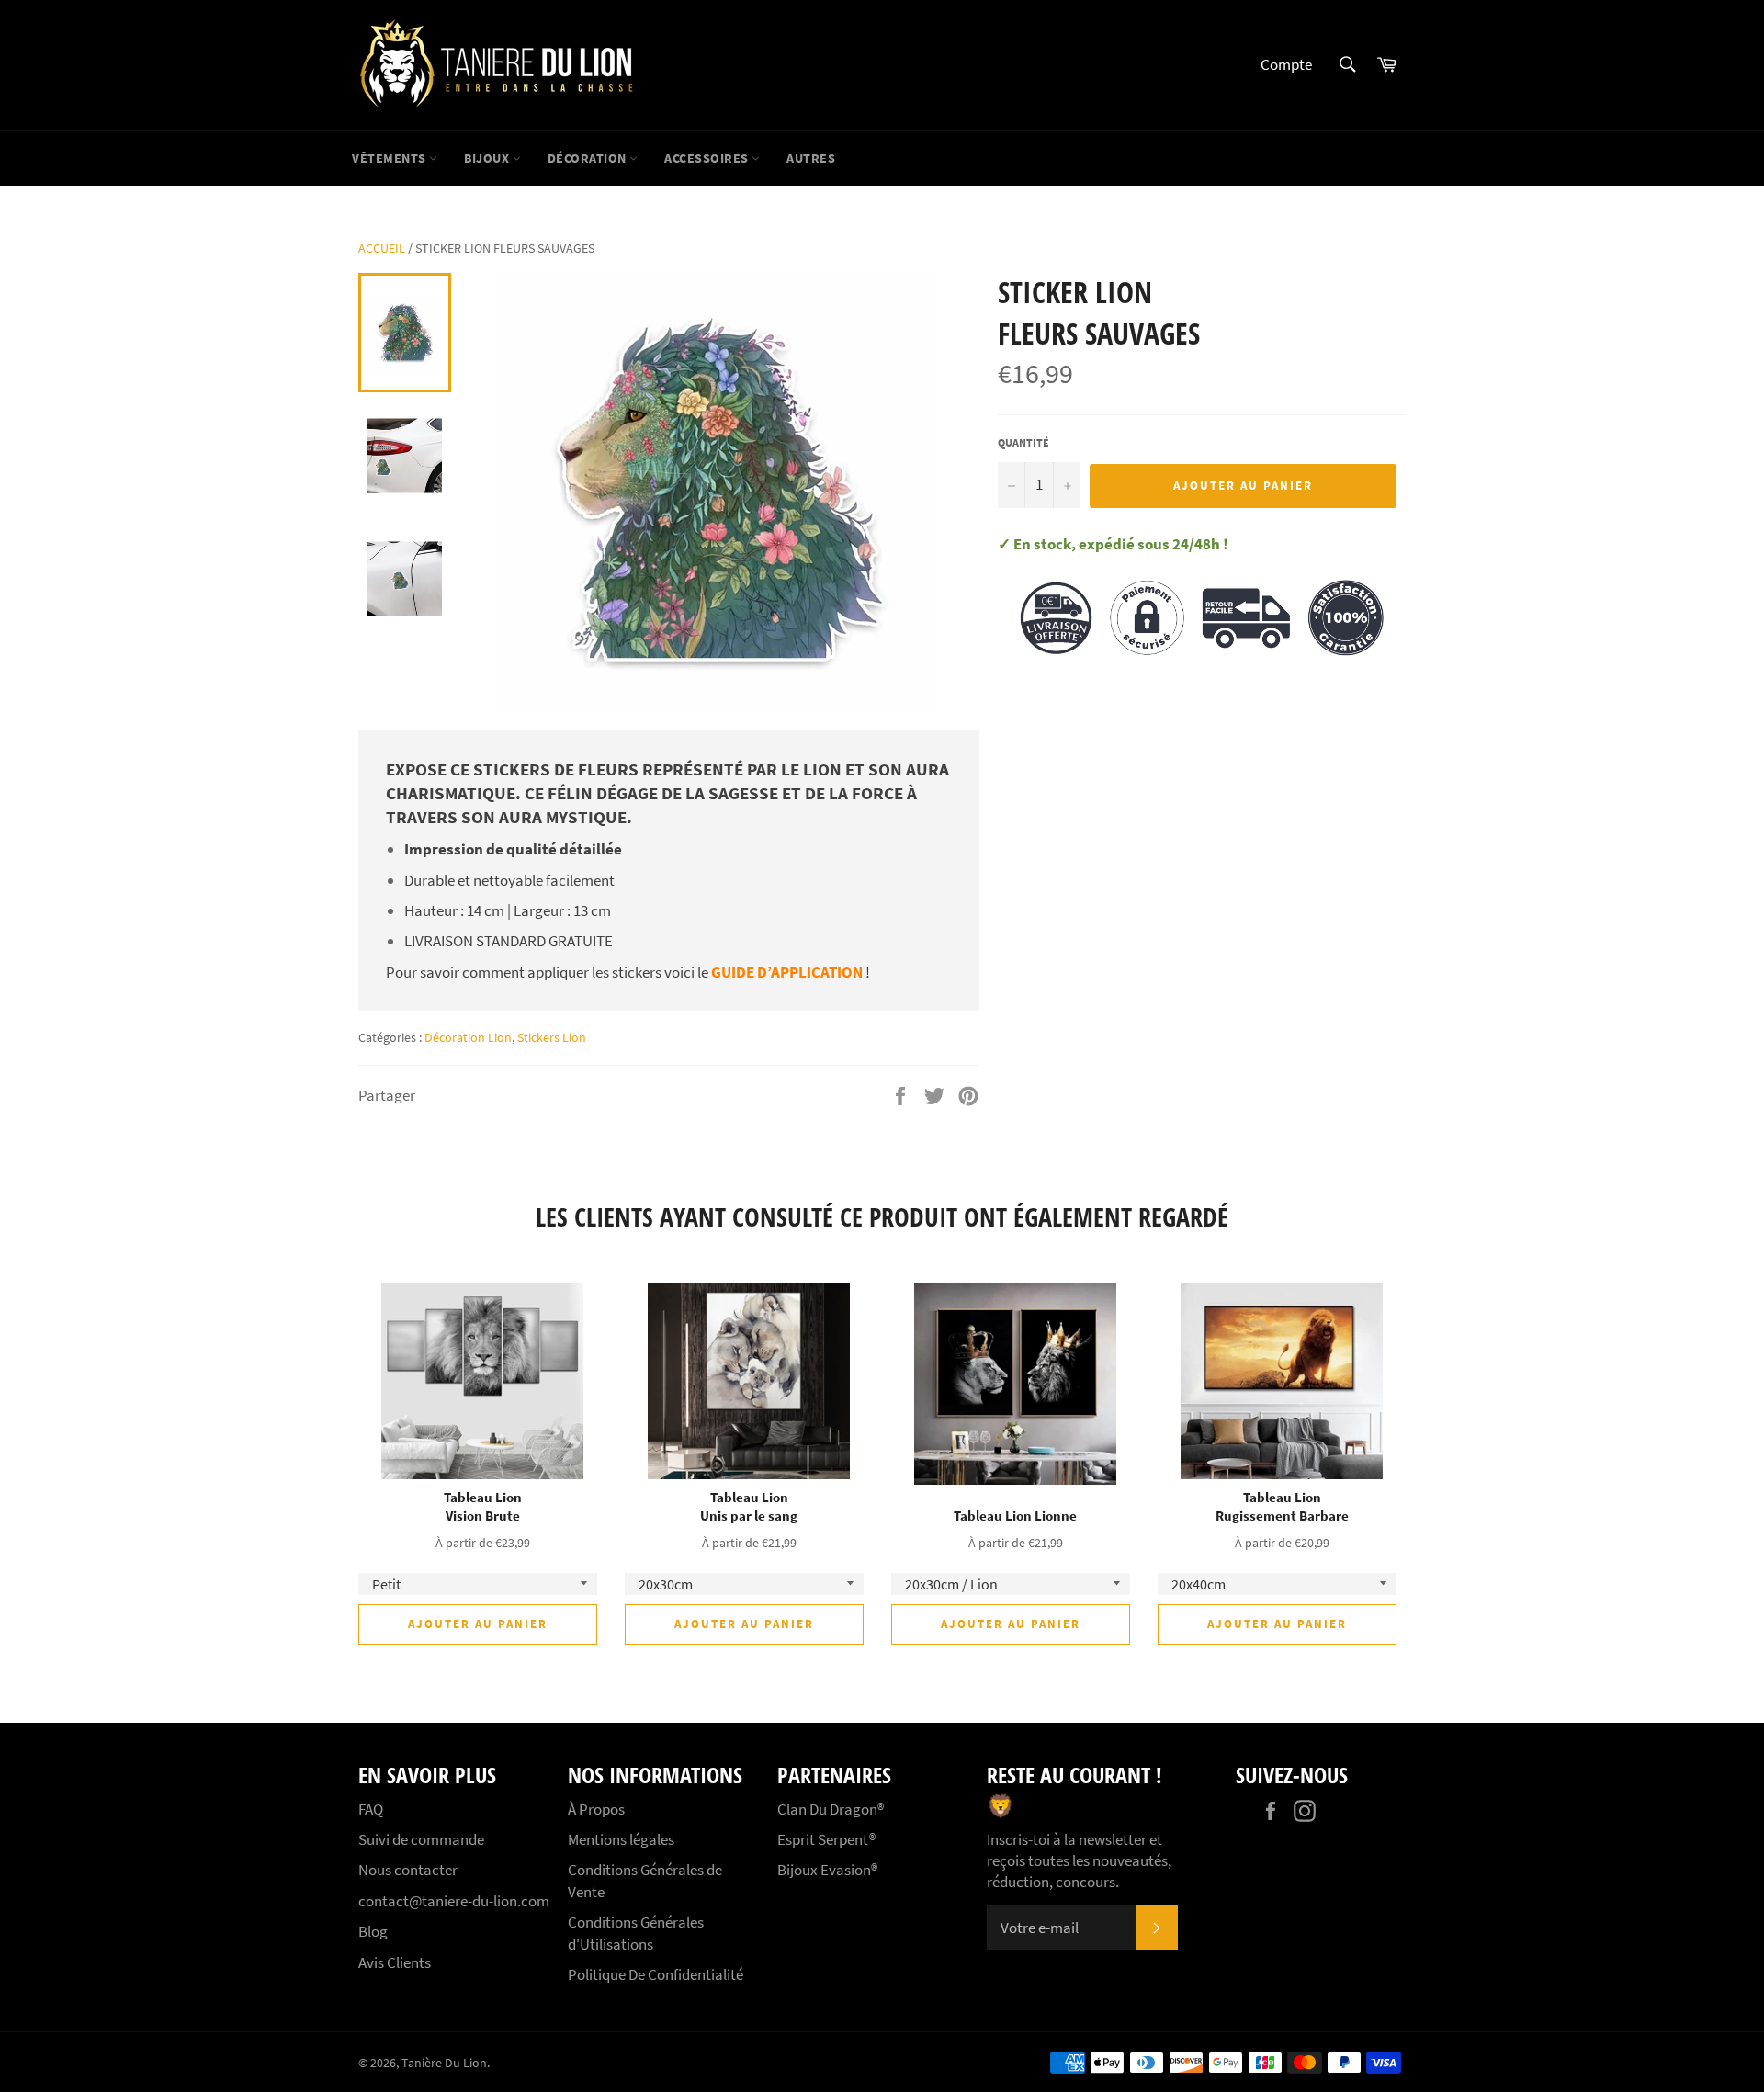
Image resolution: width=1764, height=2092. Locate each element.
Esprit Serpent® (826, 1839)
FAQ (371, 1809)
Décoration (589, 158)
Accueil (382, 248)
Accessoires (708, 158)
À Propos (596, 1809)
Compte (1286, 64)
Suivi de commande (421, 1839)
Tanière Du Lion (444, 2063)
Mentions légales (621, 1839)
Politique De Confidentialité (656, 1974)
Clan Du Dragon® (831, 1809)
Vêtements (390, 158)
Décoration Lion (468, 1037)
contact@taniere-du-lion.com (454, 1901)
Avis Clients (395, 1962)
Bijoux (488, 158)
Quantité (1023, 442)
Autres (811, 158)
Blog (373, 1931)
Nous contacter (408, 1870)
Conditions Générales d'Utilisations (636, 1933)
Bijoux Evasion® (827, 1870)
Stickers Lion (552, 1037)
